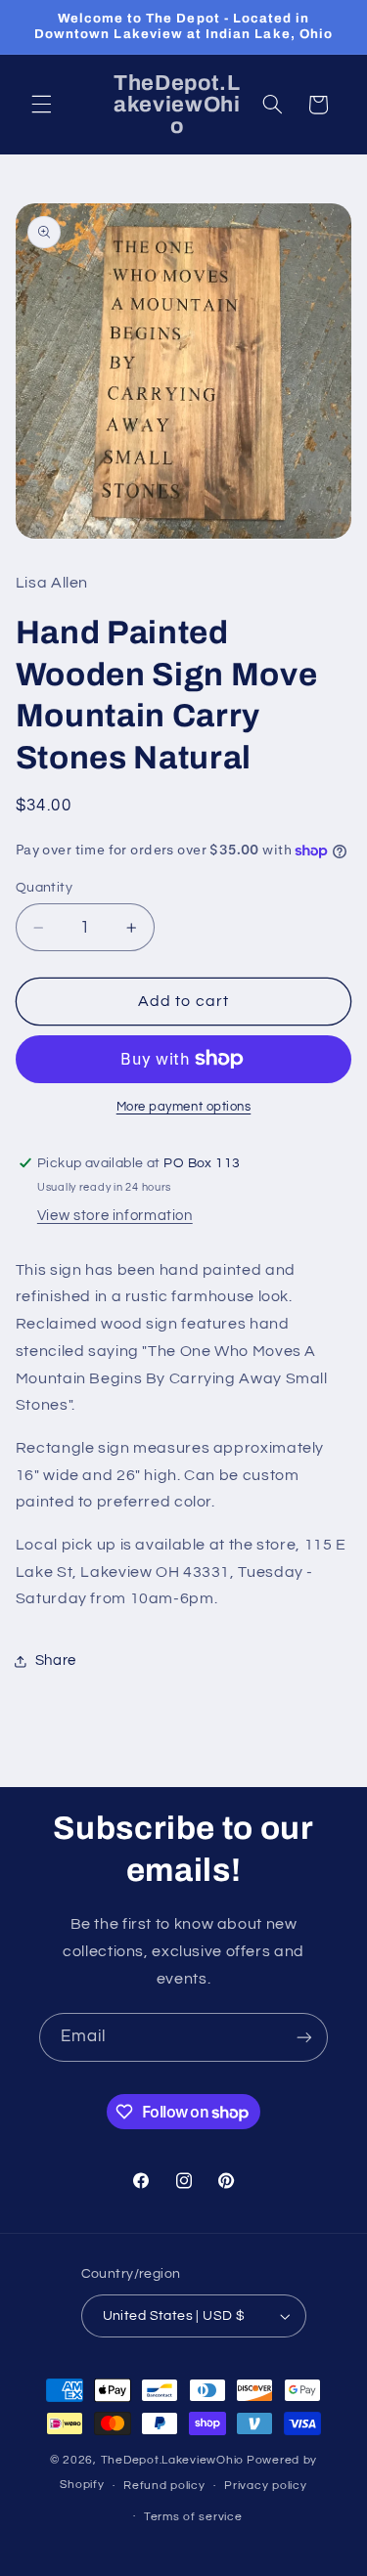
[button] (41, 105)
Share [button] (56, 1660)
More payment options (184, 1107)
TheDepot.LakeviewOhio (172, 2460)
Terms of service (193, 2517)
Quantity (44, 888)
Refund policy (164, 2486)
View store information (115, 1216)
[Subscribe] (304, 2037)
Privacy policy (265, 2486)
